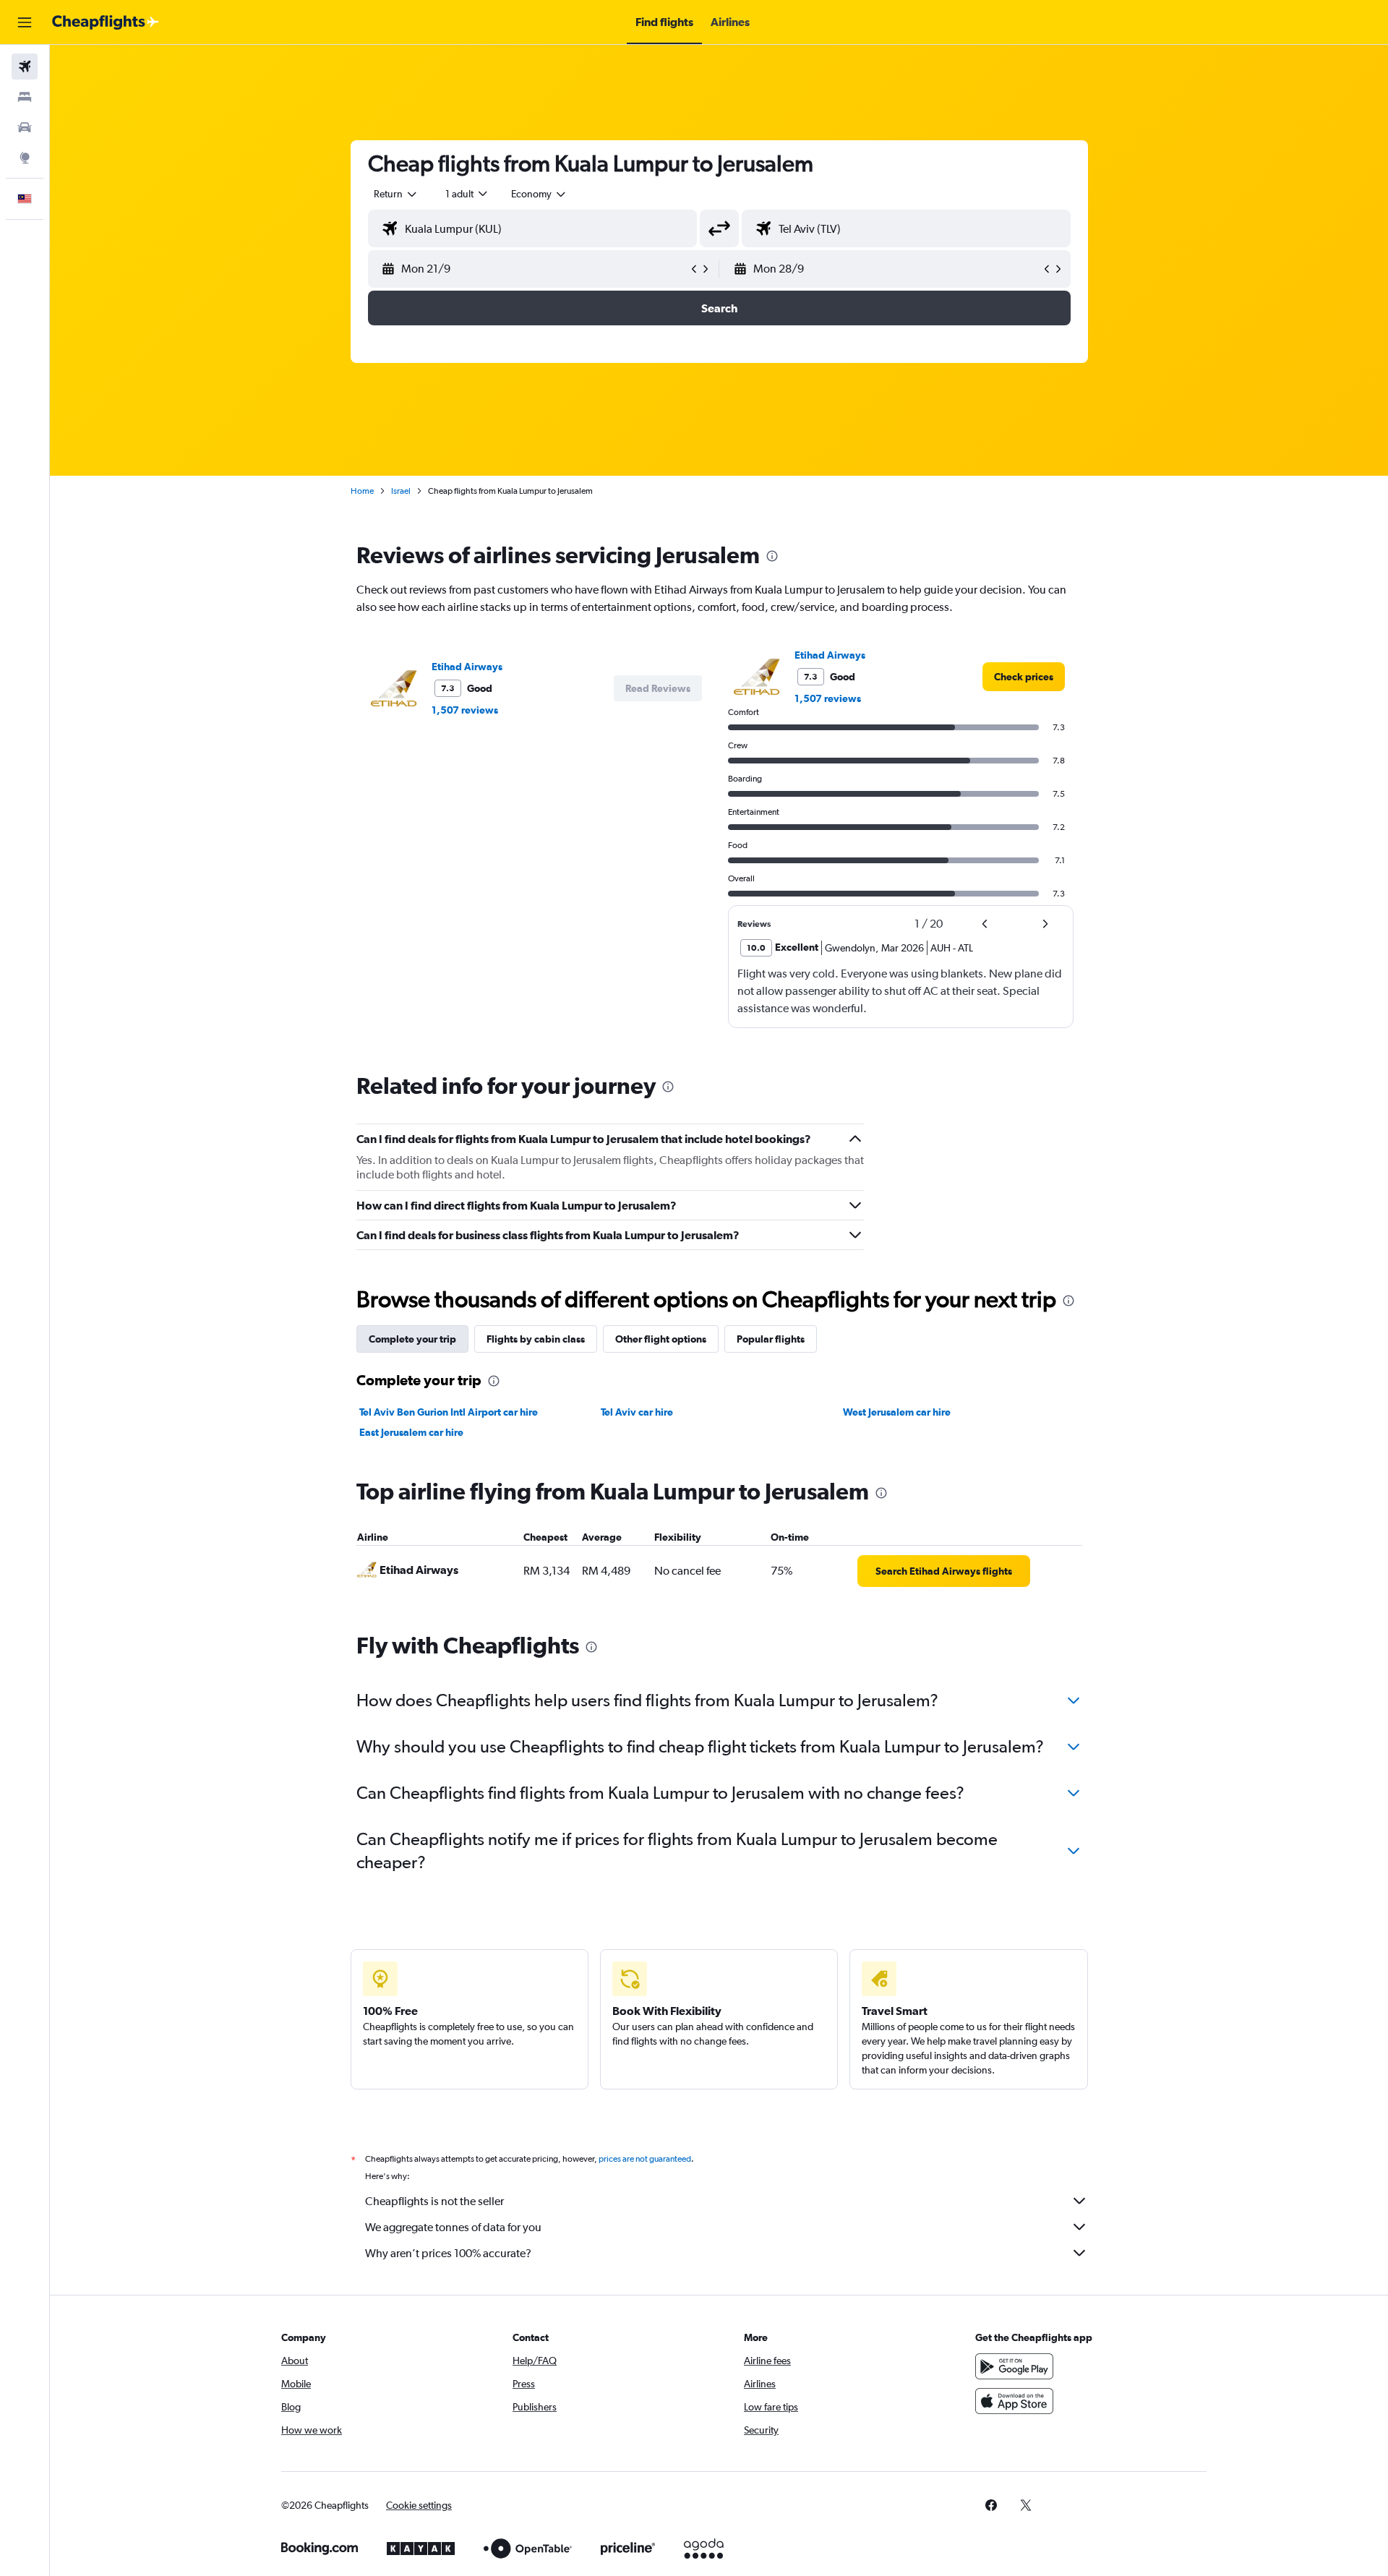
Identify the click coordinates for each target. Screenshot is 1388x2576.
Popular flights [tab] (771, 1339)
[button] (25, 22)
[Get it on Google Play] (1014, 2366)
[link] (1024, 677)
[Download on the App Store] (1014, 2401)
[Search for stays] (25, 97)
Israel (401, 491)
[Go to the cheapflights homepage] (106, 22)
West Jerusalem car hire (897, 1412)
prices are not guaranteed (645, 2159)
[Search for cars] (25, 127)
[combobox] (396, 194)
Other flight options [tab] (661, 1339)
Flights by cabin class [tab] (536, 1339)
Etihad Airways (467, 667)
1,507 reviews (465, 710)
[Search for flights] (25, 67)
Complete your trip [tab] (412, 1339)
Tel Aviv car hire (637, 1412)
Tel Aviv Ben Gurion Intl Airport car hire (449, 1412)
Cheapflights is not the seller (434, 2201)
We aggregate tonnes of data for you (453, 2227)
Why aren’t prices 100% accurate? (448, 2253)
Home (362, 491)
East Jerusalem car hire (411, 1432)
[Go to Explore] (25, 158)
